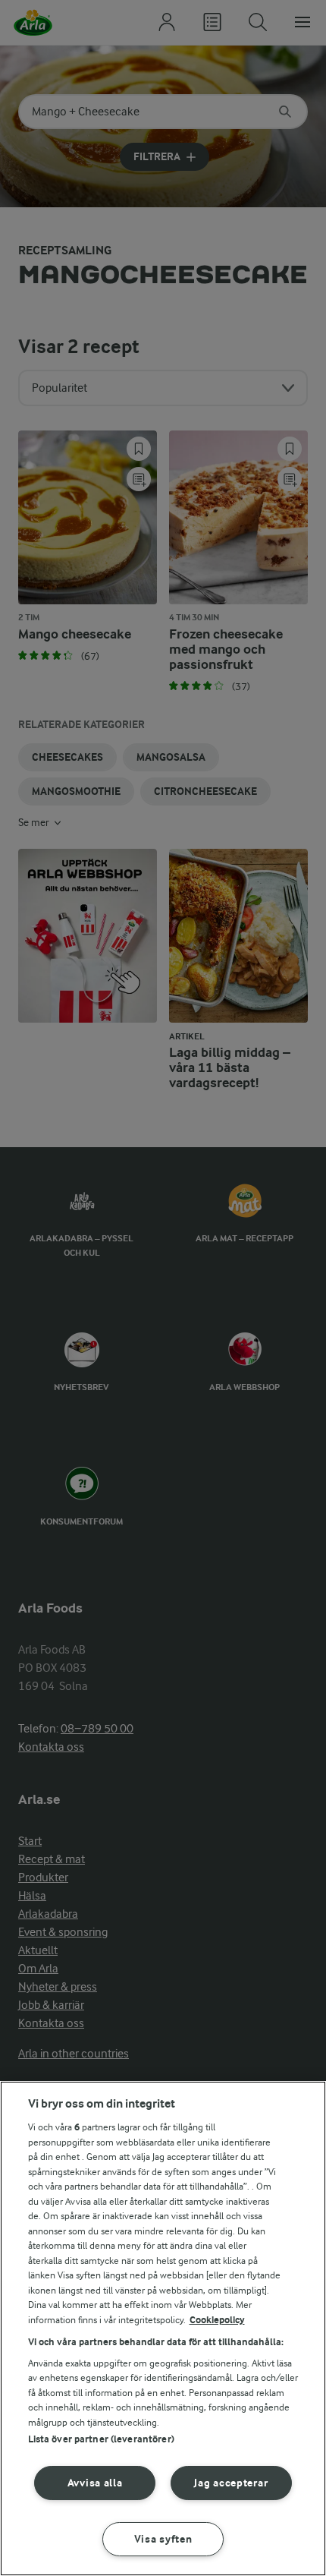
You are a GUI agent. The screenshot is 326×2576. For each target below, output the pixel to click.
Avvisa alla (95, 2483)
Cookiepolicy (217, 2320)
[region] (163, 2328)
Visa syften (163, 2539)
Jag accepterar (231, 2483)
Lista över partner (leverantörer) (101, 2439)
